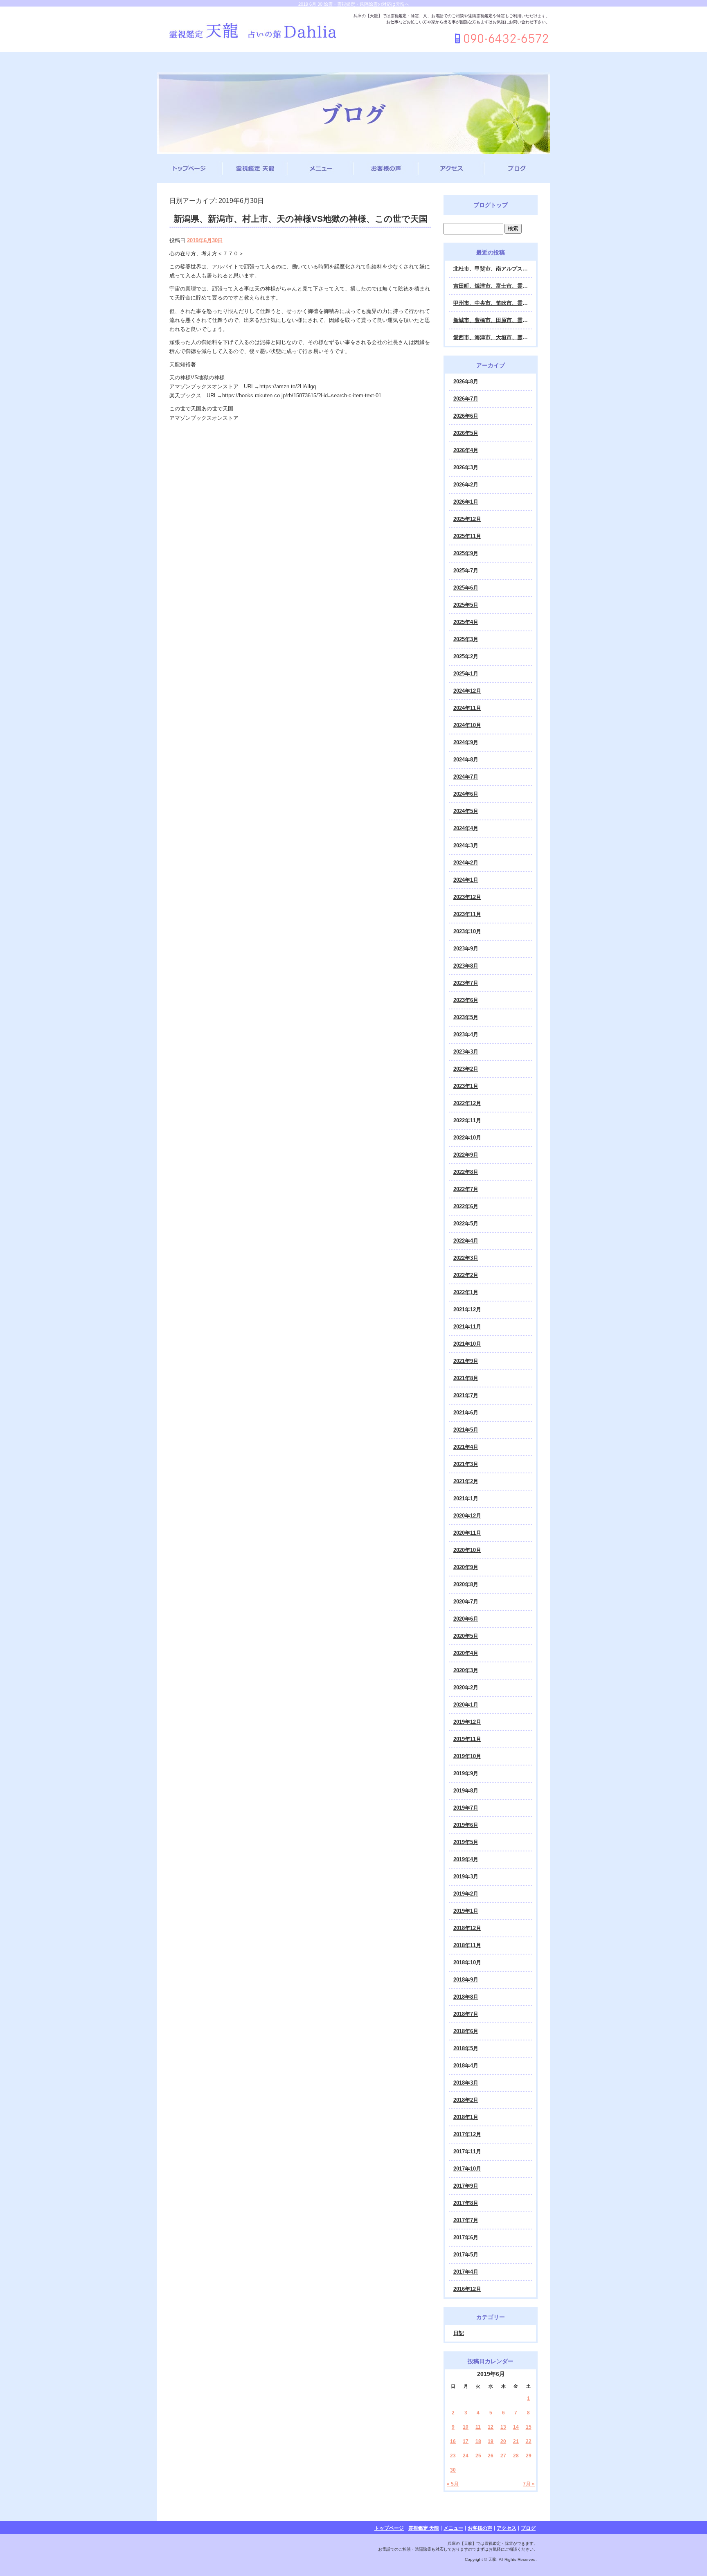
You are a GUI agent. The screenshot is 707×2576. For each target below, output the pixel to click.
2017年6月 (466, 2237)
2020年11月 (467, 1533)
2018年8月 (466, 1997)
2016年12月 (467, 2289)
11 (478, 2427)
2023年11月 (467, 914)
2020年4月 (466, 1653)
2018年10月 (467, 1962)
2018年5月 (466, 2048)
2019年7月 (466, 1808)
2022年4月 (466, 1241)
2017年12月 (467, 2134)
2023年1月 (466, 1086)
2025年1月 (466, 674)
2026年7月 (466, 399)
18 (478, 2441)
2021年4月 (466, 1447)
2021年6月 (466, 1413)
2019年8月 (466, 1791)
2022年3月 (466, 1258)
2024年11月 (467, 708)
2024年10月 (467, 725)
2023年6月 (466, 1000)
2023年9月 (466, 949)
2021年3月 (466, 1464)
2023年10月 (467, 931)
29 (529, 2456)
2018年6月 (466, 2031)
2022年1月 (466, 1292)
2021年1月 (466, 1499)
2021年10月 (467, 1344)
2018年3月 (466, 2083)
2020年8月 (466, 1584)
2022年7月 (466, 1189)
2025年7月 (466, 571)
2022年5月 (466, 1224)
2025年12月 (467, 519)
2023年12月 (467, 897)
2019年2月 (466, 1894)
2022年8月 (466, 1172)
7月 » (529, 2484)
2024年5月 (466, 811)
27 (503, 2456)
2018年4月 (466, 2066)
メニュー (321, 169)
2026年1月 (466, 502)
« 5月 (453, 2484)
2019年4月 (466, 1859)
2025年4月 (466, 622)
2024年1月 (466, 880)
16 (453, 2441)
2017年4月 (466, 2272)
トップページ (190, 169)
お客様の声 (386, 169)
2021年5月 (466, 1430)
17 (466, 2441)
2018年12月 (467, 1928)
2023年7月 (466, 983)
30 (453, 2470)
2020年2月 (466, 1688)
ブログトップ (491, 205)
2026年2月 (466, 485)
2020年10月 (467, 1550)
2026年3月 (466, 467)
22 (529, 2441)
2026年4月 (466, 450)
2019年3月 (466, 1877)
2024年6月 (466, 794)
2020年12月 (467, 1516)
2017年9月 (466, 2186)
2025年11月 (467, 536)
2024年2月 (466, 863)
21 (516, 2441)
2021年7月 (466, 1395)
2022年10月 (467, 1138)
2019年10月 (467, 1756)
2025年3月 (466, 639)
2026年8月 (466, 382)
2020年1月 (466, 1705)
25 (478, 2456)
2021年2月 (466, 1481)
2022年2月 (466, 1275)
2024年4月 (466, 828)
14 (516, 2427)
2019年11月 (467, 1739)
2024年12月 (467, 691)
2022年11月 (467, 1120)
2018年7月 (466, 2014)
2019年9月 (466, 1773)
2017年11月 (467, 2152)
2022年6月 (466, 1206)
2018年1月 (466, 2117)
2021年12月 (467, 1309)
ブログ (517, 169)
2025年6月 (466, 588)
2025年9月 (466, 553)
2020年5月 (466, 1636)
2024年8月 (466, 760)
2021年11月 (467, 1327)
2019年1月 (466, 1911)
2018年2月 (466, 2100)
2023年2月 (466, 1069)
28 (516, 2456)
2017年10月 (467, 2169)
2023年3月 (466, 1052)
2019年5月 (466, 1842)
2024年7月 (466, 777)
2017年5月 (466, 2255)
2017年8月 (466, 2203)
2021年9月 (466, 1361)
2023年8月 (466, 966)
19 (491, 2441)
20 (503, 2441)
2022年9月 (466, 1155)
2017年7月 (466, 2220)
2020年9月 (466, 1567)
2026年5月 (466, 433)
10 (466, 2427)
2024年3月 (466, 846)
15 (529, 2427)
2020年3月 (466, 1670)
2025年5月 (466, 605)
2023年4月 (466, 1035)
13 (503, 2427)
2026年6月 (466, 416)
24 (466, 2456)
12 (491, 2427)
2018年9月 (466, 1980)
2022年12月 (467, 1103)
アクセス (452, 169)
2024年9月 (466, 742)
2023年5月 (466, 1017)
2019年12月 (467, 1722)
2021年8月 (466, 1378)
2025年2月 (466, 656)
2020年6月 (466, 1619)
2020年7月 (466, 1602)
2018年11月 (467, 1945)
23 (453, 2456)
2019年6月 (466, 1825)
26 (491, 2456)
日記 (459, 2333)
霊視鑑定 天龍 (255, 169)
